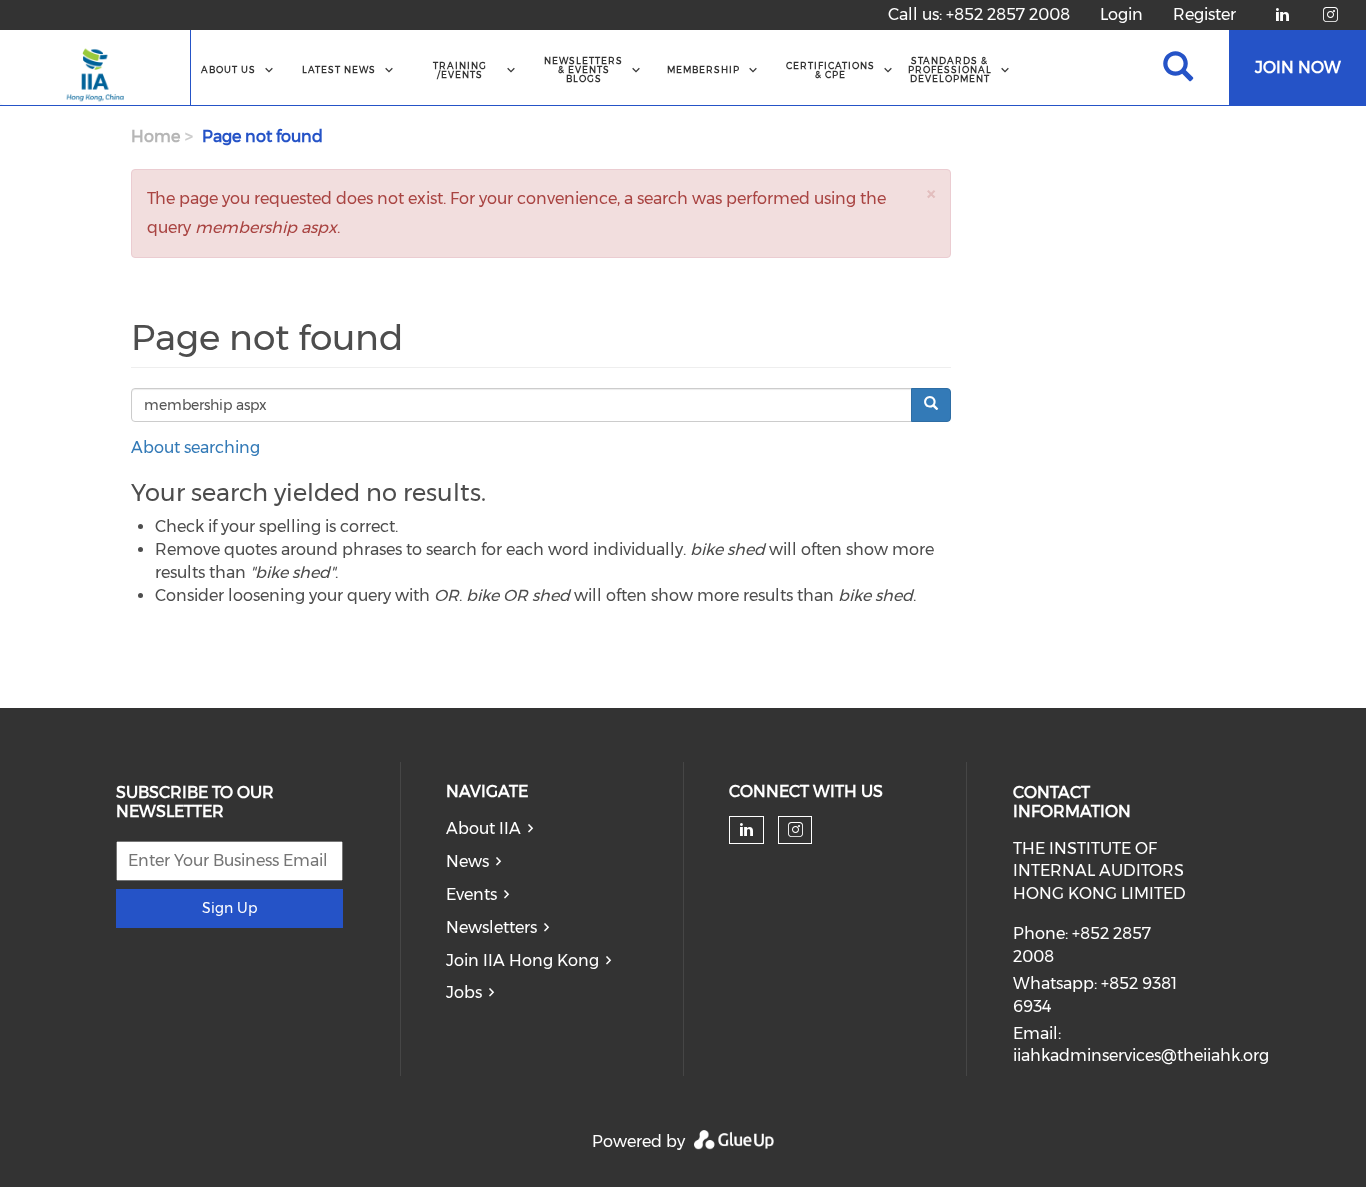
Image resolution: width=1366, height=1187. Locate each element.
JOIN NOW (1298, 67)
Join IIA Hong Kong (522, 960)
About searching (195, 447)
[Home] (95, 68)
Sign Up (229, 908)
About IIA (483, 828)
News (467, 861)
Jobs (464, 992)
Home (155, 136)
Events (471, 894)
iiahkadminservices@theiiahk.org (1141, 1055)
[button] (931, 193)
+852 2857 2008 (1008, 14)
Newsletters (491, 927)
